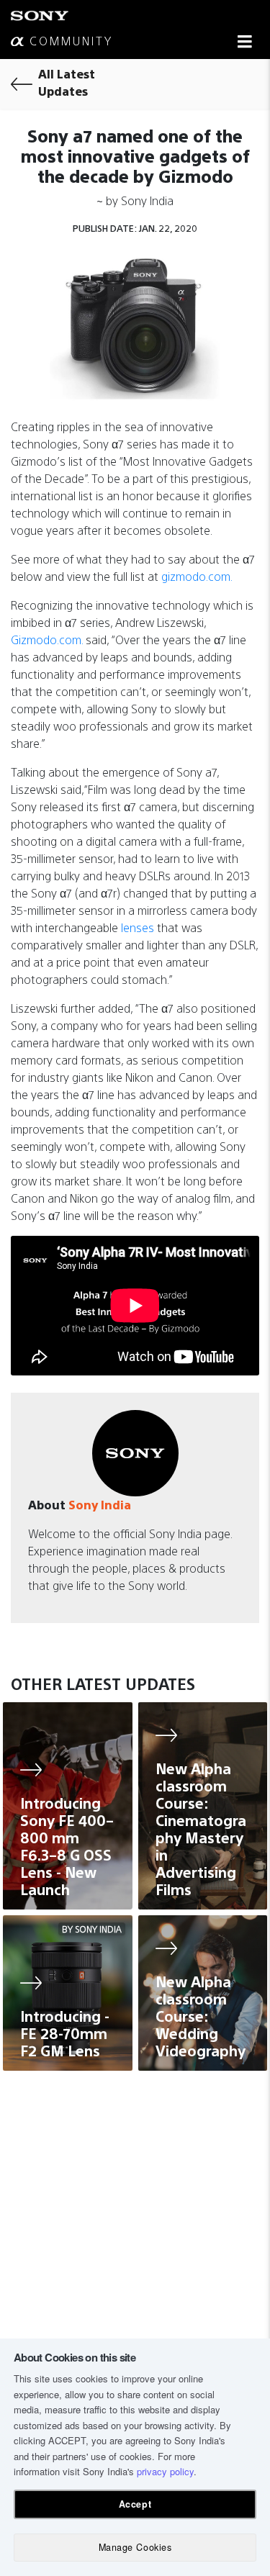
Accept (135, 2504)
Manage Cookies (135, 2547)
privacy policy (165, 2471)
